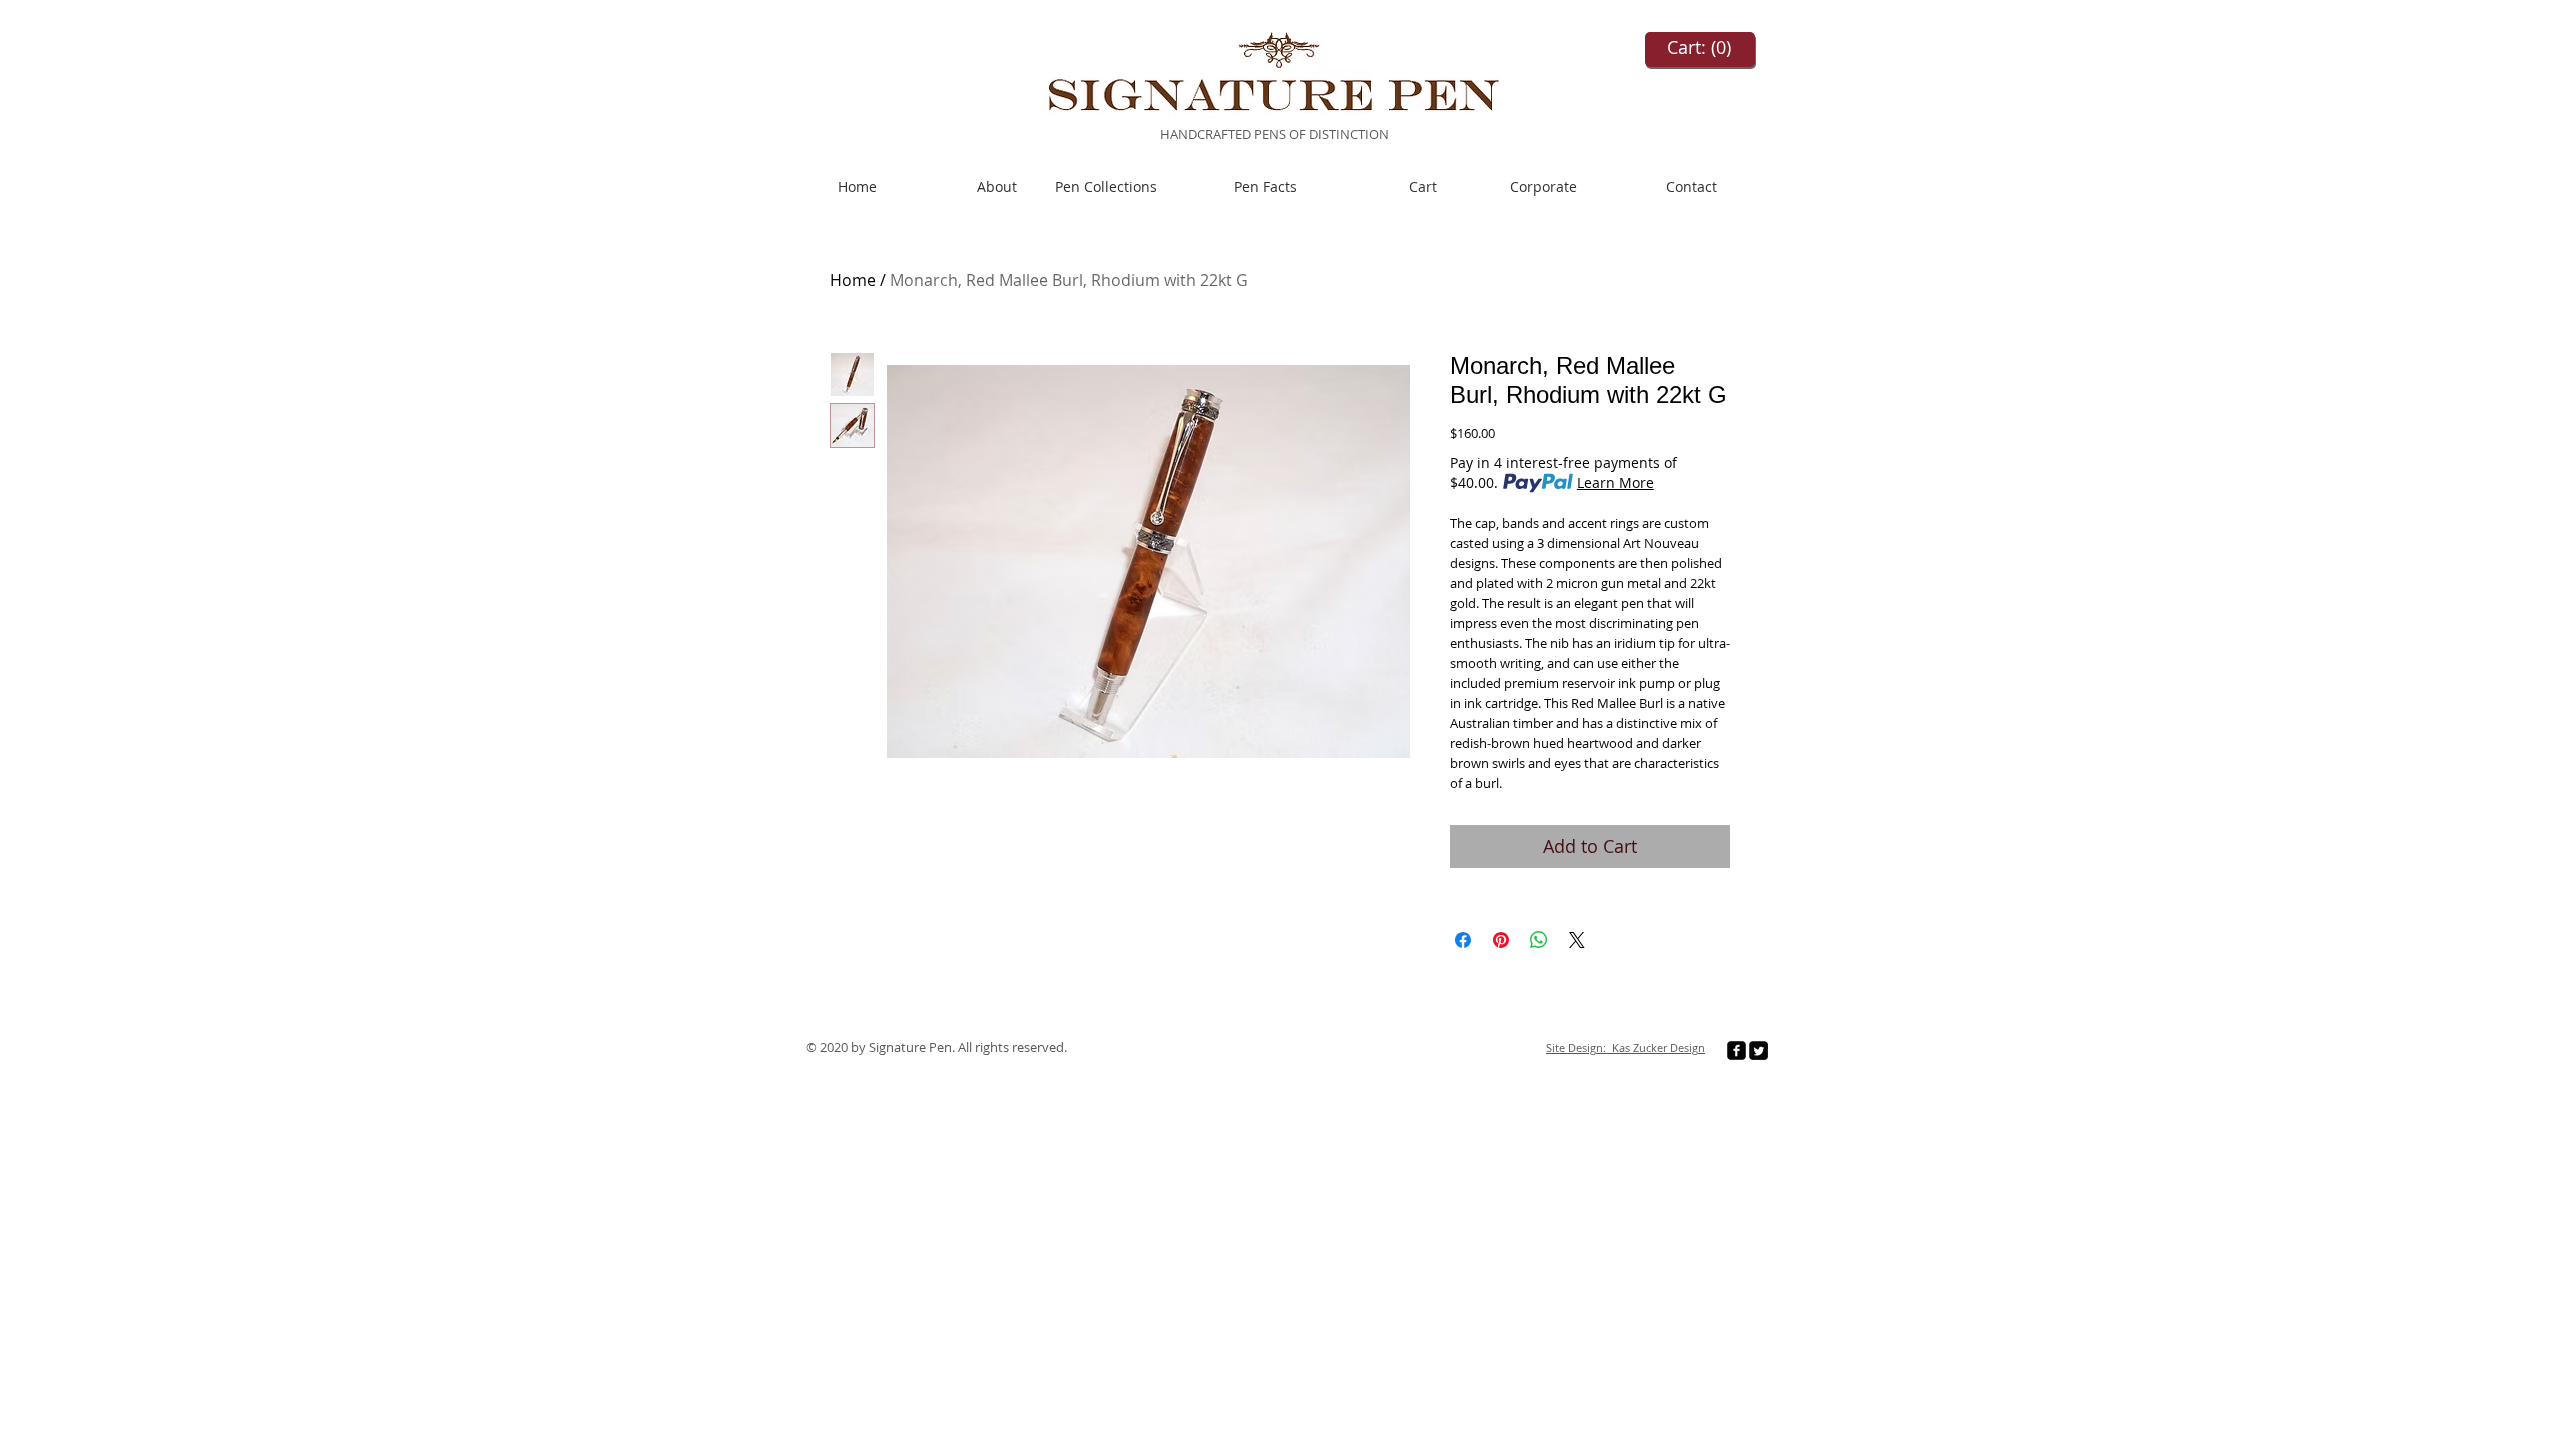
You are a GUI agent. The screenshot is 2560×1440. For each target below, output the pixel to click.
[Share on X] (1577, 940)
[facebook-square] (1736, 1050)
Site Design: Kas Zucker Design (1625, 1047)
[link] (1700, 47)
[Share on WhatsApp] (1539, 940)
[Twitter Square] (1758, 1050)
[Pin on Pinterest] (1501, 940)
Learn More (1615, 482)
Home (853, 280)
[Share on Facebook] (1463, 940)
